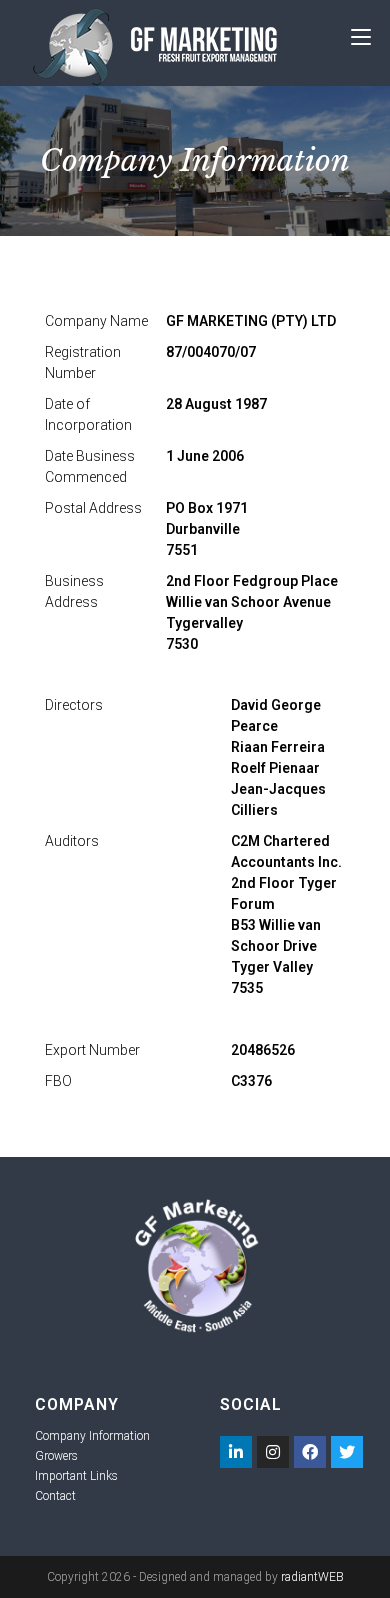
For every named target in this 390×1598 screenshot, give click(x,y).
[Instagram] (273, 1452)
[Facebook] (310, 1452)
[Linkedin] (236, 1452)
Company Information (92, 1436)
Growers (56, 1456)
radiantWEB (312, 1577)
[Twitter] (347, 1452)
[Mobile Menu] (361, 38)
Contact (55, 1496)
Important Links (76, 1476)
